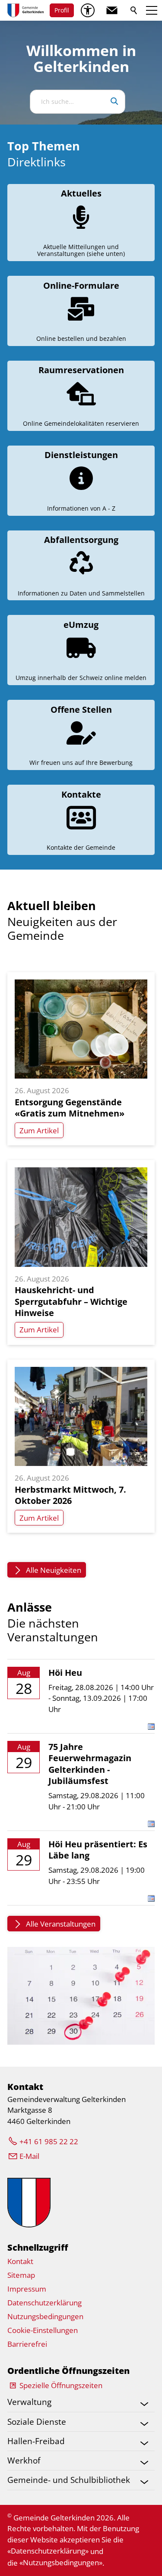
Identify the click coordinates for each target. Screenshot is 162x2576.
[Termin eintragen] (151, 1727)
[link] (81, 223)
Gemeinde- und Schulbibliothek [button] (69, 2480)
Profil (62, 10)
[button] (112, 10)
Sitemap (21, 2275)
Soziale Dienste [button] (37, 2422)
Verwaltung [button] (29, 2402)
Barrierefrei (27, 2344)
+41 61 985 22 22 (49, 2141)
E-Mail (29, 2156)
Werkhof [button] (24, 2460)
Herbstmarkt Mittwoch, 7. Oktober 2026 (70, 1495)
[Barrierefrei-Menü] (88, 10)
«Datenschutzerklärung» (48, 2551)
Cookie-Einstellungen (43, 2330)
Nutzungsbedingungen (45, 2316)
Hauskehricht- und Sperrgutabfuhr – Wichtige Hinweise (71, 1301)
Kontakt (20, 2261)
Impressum (27, 2289)
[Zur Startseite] (25, 10)
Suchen (134, 10)
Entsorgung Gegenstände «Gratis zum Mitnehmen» (70, 1108)
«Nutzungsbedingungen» (61, 2562)
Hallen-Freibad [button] (36, 2441)
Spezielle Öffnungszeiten (61, 2385)
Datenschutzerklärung (44, 2303)
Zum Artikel (39, 1131)
